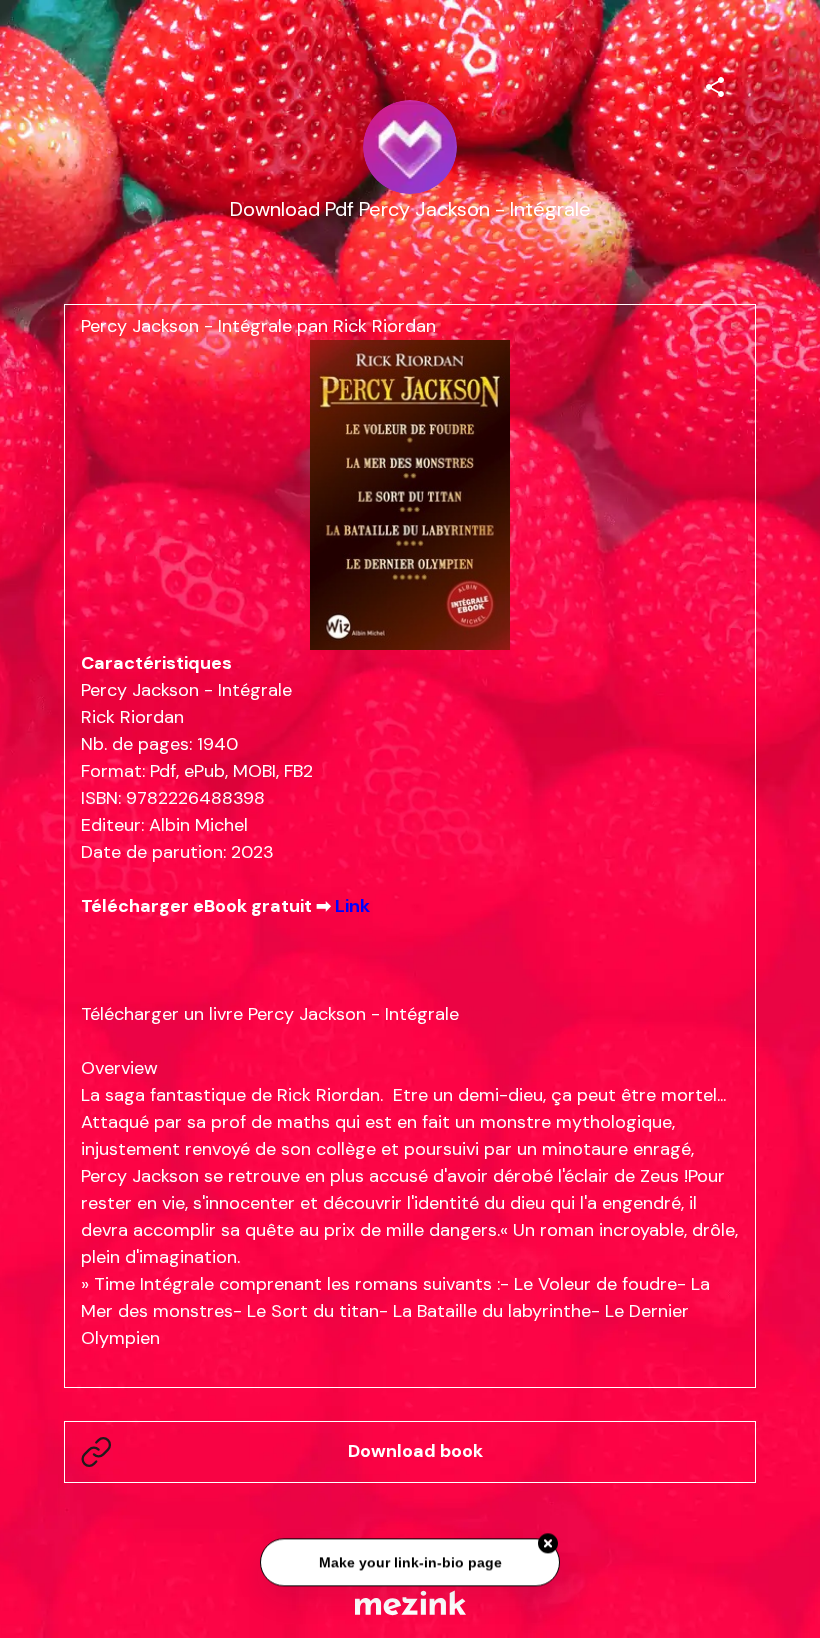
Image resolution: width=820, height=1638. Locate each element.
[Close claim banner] (548, 1541)
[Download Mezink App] (410, 1602)
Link (352, 906)
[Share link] (715, 84)
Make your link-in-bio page (409, 1560)
